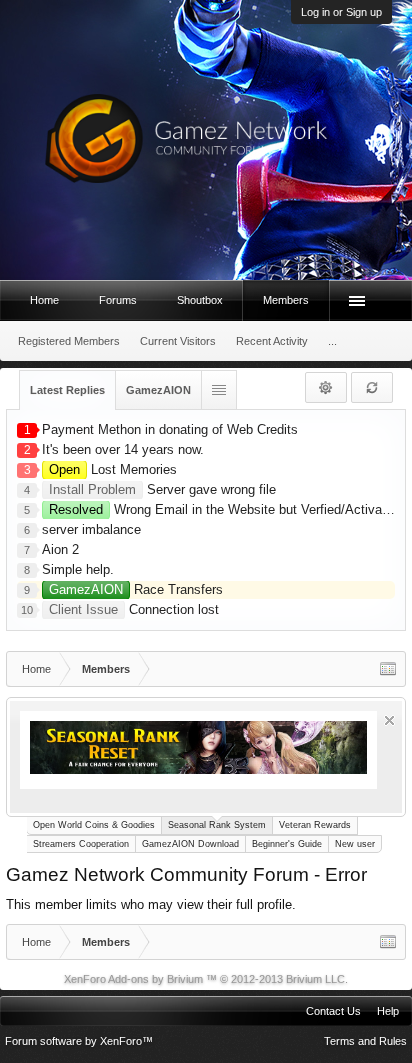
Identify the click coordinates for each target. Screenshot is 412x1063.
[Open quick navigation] (388, 669)
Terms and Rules (365, 1041)
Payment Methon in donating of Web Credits (170, 429)
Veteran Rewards (315, 825)
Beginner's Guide (287, 844)
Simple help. (78, 569)
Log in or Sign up (341, 12)
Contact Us (333, 1011)
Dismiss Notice (389, 720)
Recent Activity (272, 341)
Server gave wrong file (162, 489)
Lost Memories (113, 469)
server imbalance (91, 529)
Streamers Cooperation (81, 844)
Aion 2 (60, 549)
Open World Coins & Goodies (94, 825)
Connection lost (134, 609)
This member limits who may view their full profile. (151, 904)
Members (286, 300)
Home (44, 300)
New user (355, 844)
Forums (118, 300)
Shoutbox (200, 300)
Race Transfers (136, 589)
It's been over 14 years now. (123, 449)
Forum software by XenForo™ (79, 1041)
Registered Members (69, 341)
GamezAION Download (190, 844)
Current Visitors (178, 341)
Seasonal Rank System (217, 825)
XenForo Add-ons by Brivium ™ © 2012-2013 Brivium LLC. (206, 979)
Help (388, 1011)
